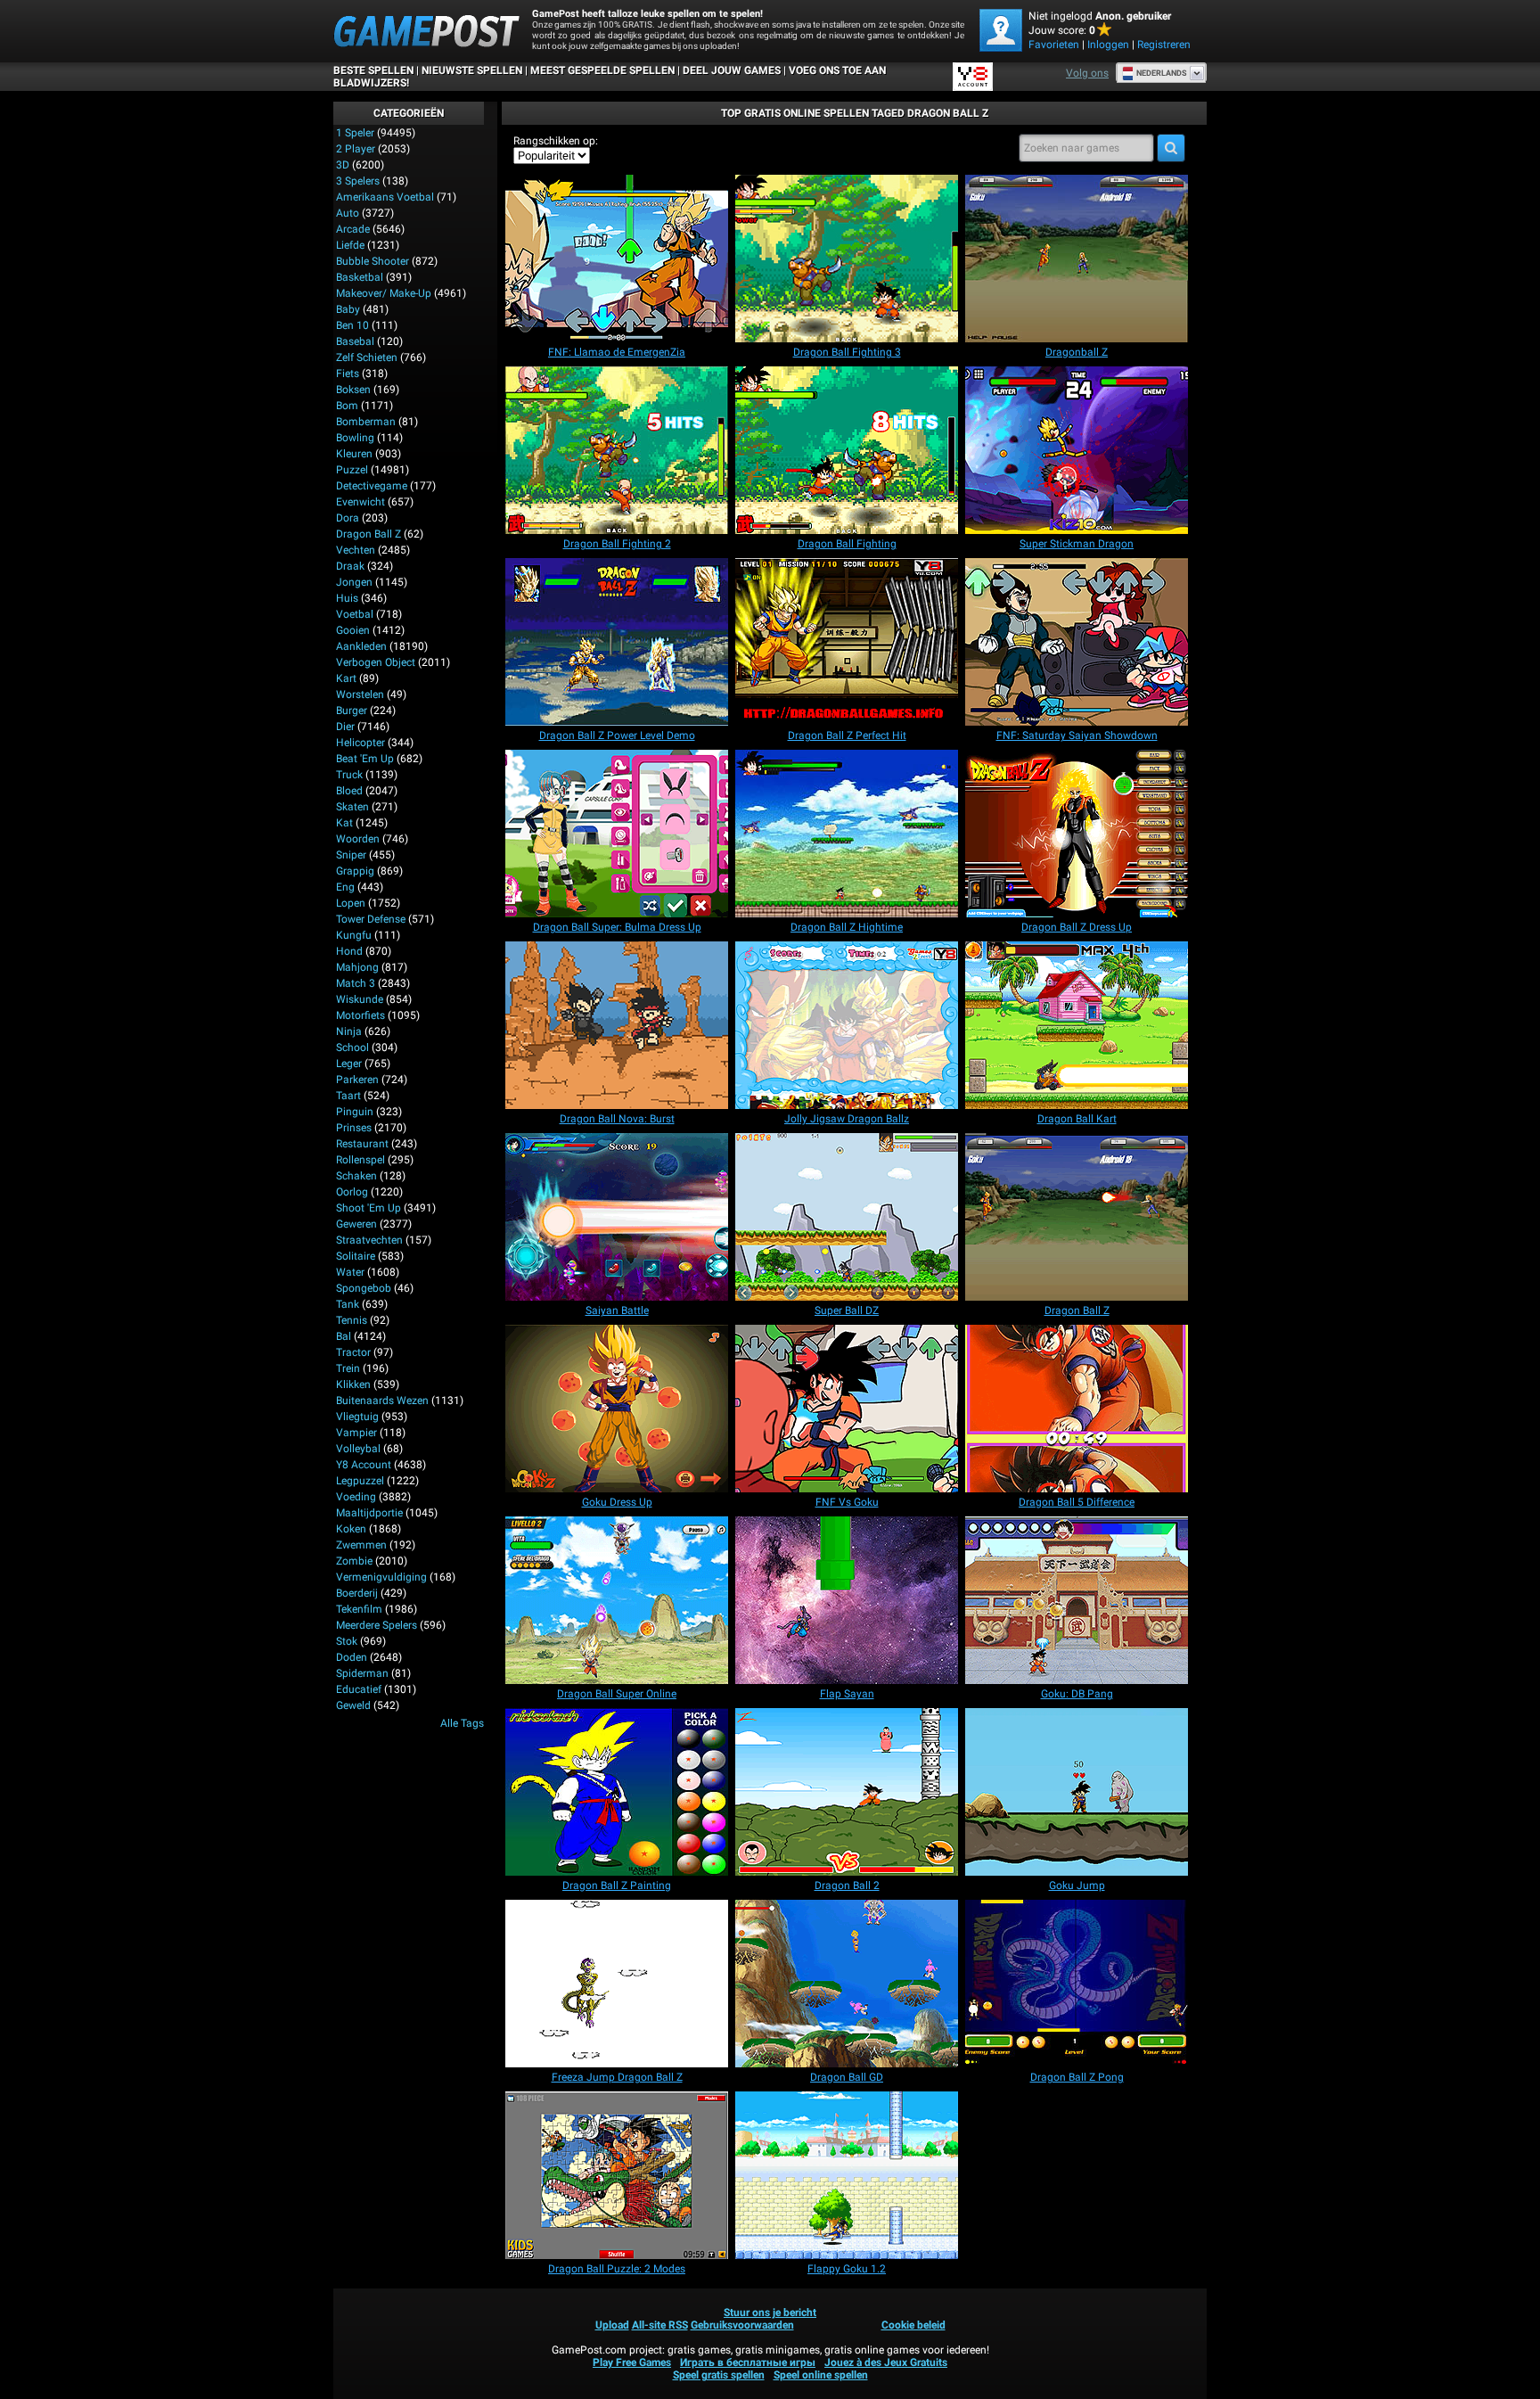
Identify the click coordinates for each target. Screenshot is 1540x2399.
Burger (352, 711)
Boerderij (357, 1593)
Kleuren (354, 454)
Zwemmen (361, 1545)
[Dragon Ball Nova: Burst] (617, 1025)
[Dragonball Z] (1077, 259)
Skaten (352, 807)
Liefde (350, 245)
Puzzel (352, 470)
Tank (348, 1304)
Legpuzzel (360, 1481)
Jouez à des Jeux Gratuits (886, 2362)
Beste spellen (373, 70)
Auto (348, 213)
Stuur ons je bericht (770, 2313)
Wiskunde (360, 999)
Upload (612, 2325)
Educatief (359, 1689)
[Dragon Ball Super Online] (617, 1600)
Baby (348, 309)
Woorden (358, 839)
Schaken (356, 1176)
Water (350, 1272)
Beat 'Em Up (365, 759)
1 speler (355, 133)
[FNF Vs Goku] (847, 1409)
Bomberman (366, 422)
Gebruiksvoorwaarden (742, 2325)
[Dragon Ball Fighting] (847, 450)
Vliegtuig (357, 1417)
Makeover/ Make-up (384, 293)
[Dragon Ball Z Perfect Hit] (847, 642)
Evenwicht (360, 502)
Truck (349, 775)
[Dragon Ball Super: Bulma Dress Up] (617, 834)
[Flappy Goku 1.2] (847, 2175)
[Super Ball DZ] (847, 1217)
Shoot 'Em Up (369, 1208)
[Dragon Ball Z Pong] (1077, 1984)
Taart (348, 1096)
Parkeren (357, 1080)
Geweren (356, 1224)
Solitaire (356, 1256)
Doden (352, 1657)
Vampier (356, 1433)
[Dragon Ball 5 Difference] (1077, 1409)
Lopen (351, 903)
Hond (349, 951)
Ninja (349, 1031)
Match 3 (356, 983)
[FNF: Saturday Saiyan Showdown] (1077, 642)
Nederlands (1162, 73)
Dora (348, 518)
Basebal (355, 341)
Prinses (354, 1128)
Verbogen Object (376, 662)
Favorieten (1054, 45)
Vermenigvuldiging (381, 1577)
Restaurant (362, 1144)
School (352, 1048)
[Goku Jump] (1077, 1792)
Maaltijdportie (369, 1513)
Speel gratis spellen (719, 2375)
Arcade (353, 229)
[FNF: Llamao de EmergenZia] (617, 259)
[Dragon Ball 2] (847, 1792)
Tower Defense (371, 919)
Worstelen (360, 694)
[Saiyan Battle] (617, 1217)
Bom (347, 406)
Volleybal (358, 1449)
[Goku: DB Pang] (1077, 1600)
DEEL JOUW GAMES (732, 70)
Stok (347, 1641)
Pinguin (355, 1112)
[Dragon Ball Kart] (1077, 1025)
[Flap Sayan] (847, 1600)
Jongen (354, 582)
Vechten (356, 550)
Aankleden (361, 646)
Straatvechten (369, 1240)
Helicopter (360, 743)
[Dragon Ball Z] (1077, 1217)
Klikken (353, 1384)
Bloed (349, 791)
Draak (350, 566)
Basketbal (360, 277)
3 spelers (358, 181)
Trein (348, 1368)
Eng (345, 887)
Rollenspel (360, 1160)
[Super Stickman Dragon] (1077, 450)
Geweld (353, 1705)
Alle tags (462, 1723)
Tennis (352, 1320)
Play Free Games (632, 2362)
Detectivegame (372, 486)
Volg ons (1087, 73)
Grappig (355, 871)
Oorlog (352, 1192)
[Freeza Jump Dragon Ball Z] (617, 1984)
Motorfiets (360, 1015)
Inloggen (1108, 45)
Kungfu (354, 935)
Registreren (1164, 45)
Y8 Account (364, 1465)
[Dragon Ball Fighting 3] (847, 259)
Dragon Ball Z (369, 534)
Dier (345, 727)
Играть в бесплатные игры (748, 2362)
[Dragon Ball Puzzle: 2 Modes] (617, 2175)
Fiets (348, 374)
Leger (349, 1064)
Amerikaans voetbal (385, 197)
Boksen (353, 390)
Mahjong (357, 967)
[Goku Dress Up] (617, 1409)
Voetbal (355, 614)
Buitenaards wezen (382, 1401)
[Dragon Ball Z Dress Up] (1077, 834)
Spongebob (364, 1288)
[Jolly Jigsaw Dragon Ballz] (847, 1025)
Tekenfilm (359, 1609)
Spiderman (362, 1673)
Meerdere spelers (377, 1625)
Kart (346, 678)
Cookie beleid (913, 2325)
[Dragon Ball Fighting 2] (617, 450)
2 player (356, 149)
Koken (351, 1529)
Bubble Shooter (373, 261)
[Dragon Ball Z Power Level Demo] (617, 642)
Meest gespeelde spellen (602, 70)
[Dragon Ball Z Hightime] (847, 834)
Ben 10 (352, 325)
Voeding (356, 1497)
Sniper (351, 855)
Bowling (355, 438)
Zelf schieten (367, 357)
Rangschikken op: (556, 141)
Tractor (353, 1352)
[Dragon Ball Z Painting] (617, 1792)
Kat (344, 823)
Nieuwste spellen (472, 70)
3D (343, 165)
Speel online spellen (821, 2375)
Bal (344, 1336)
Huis (347, 598)
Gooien (353, 630)
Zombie (354, 1561)
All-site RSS (660, 2325)
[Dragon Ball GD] (847, 1984)
